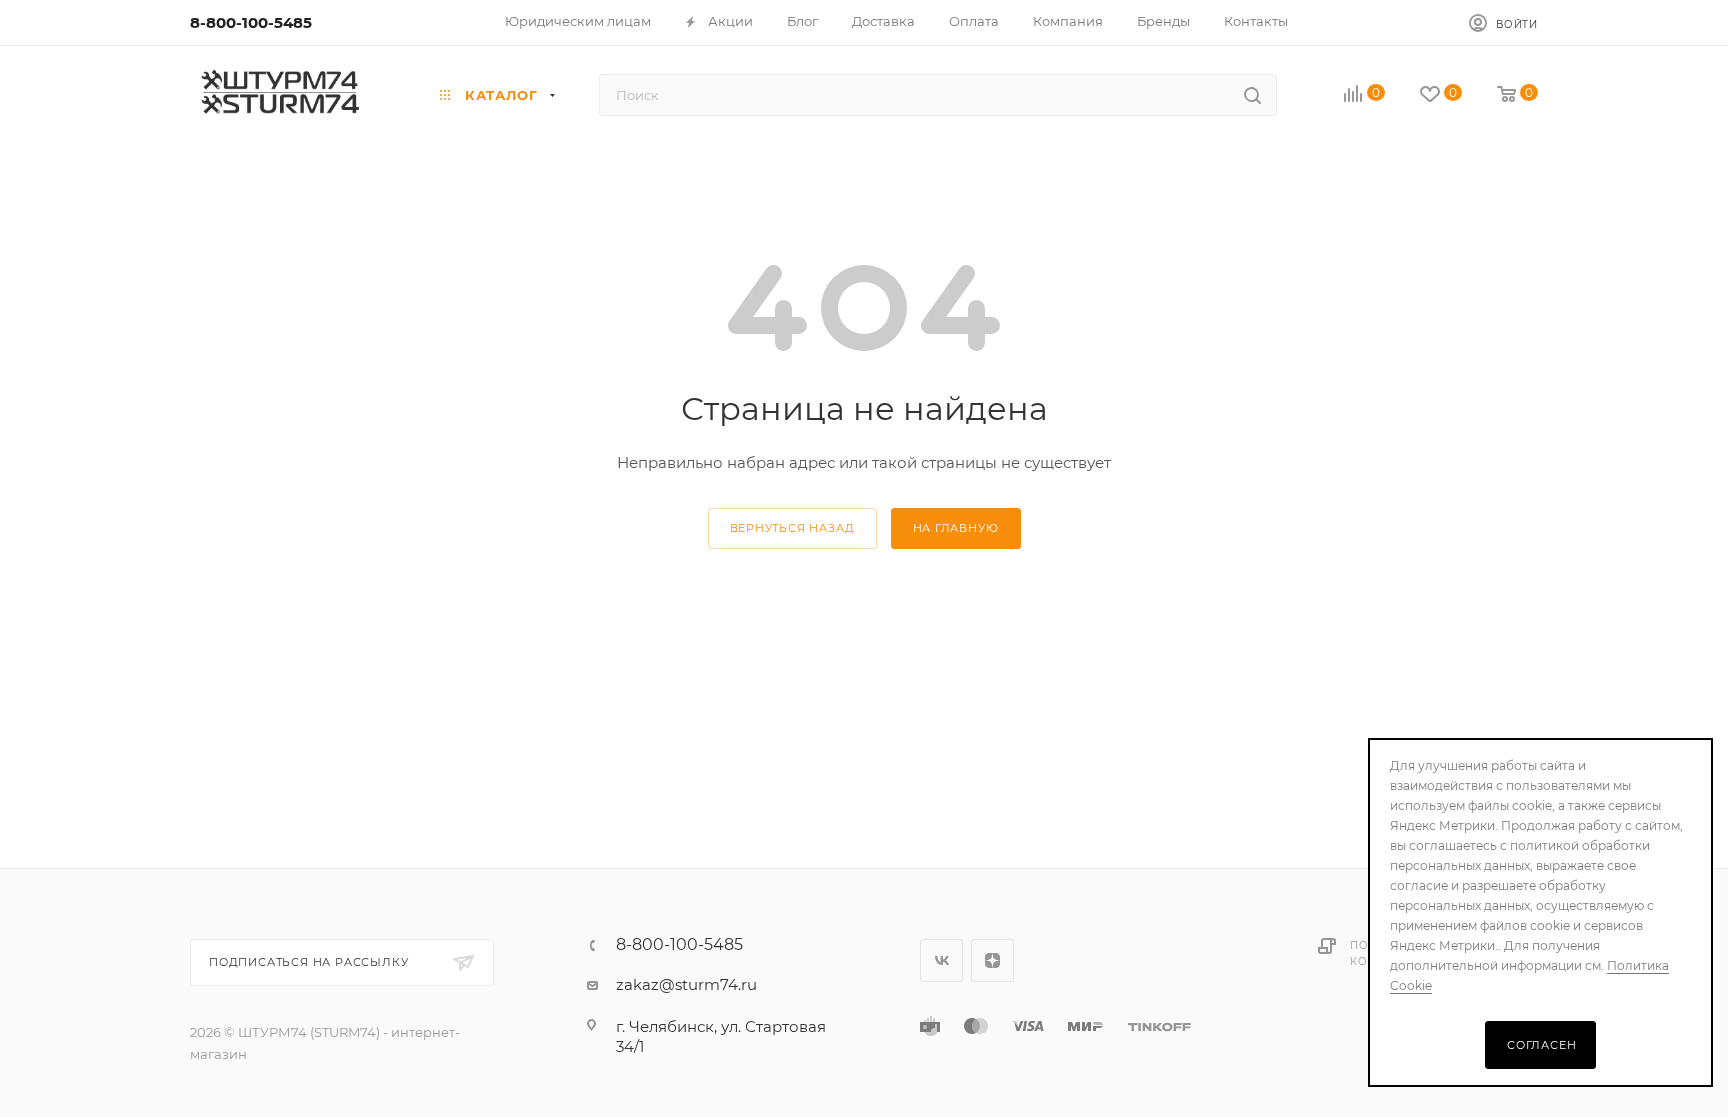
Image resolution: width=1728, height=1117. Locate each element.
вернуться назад (792, 528)
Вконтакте (941, 960)
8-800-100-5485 (251, 22)
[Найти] (1252, 95)
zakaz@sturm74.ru (686, 984)
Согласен (1541, 1045)
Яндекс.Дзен (992, 960)
